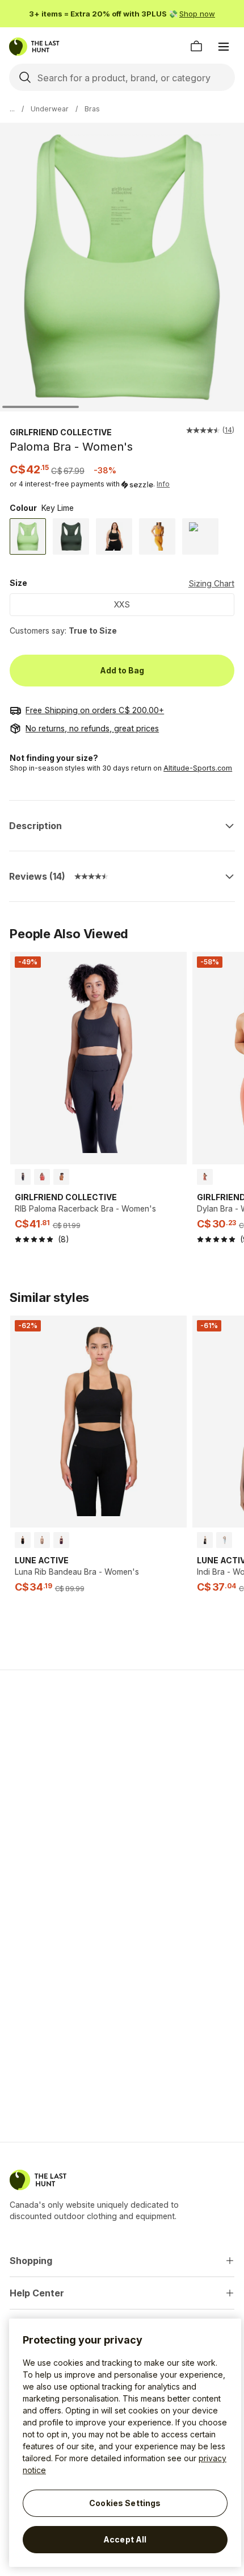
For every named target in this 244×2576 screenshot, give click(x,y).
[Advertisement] (122, 1759)
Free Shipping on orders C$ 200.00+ (95, 710)
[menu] (224, 47)
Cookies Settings (125, 2503)
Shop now (197, 14)
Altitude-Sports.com (198, 768)
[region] (125, 2443)
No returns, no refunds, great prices (92, 728)
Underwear (50, 109)
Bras (92, 109)
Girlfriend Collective (61, 432)
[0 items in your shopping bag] (196, 47)
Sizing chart (211, 583)
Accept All (125, 2539)
